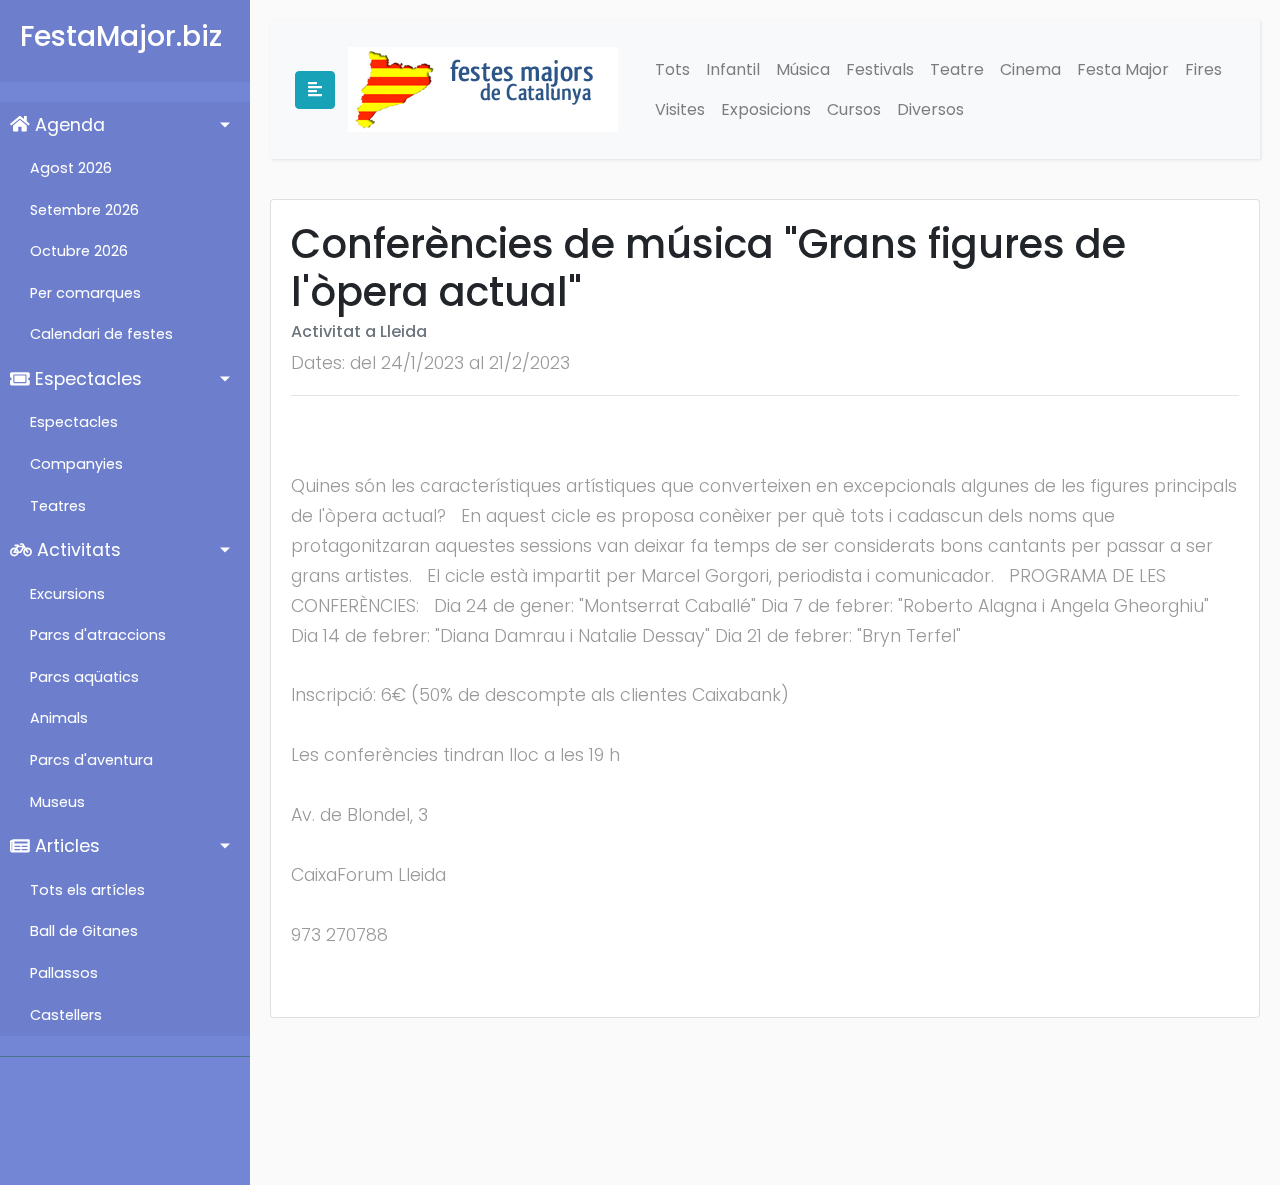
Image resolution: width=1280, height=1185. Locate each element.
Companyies (76, 464)
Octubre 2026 (79, 251)
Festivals (880, 69)
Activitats (76, 550)
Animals (59, 718)
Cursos (854, 109)
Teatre (957, 69)
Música (803, 69)
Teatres (58, 506)
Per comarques (85, 293)
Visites (680, 109)
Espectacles (86, 379)
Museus (57, 802)
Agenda (67, 125)
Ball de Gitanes (84, 931)
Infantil (733, 69)
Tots (672, 69)
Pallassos (64, 973)
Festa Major (1123, 69)
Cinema (1030, 69)
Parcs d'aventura (91, 760)
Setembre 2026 (84, 210)
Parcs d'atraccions (98, 635)
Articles (65, 846)
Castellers (66, 1015)
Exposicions (766, 109)
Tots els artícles (87, 890)
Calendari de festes (101, 334)
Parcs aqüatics (84, 677)
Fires (1203, 69)
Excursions (67, 594)
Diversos (930, 109)
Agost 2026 (71, 168)
